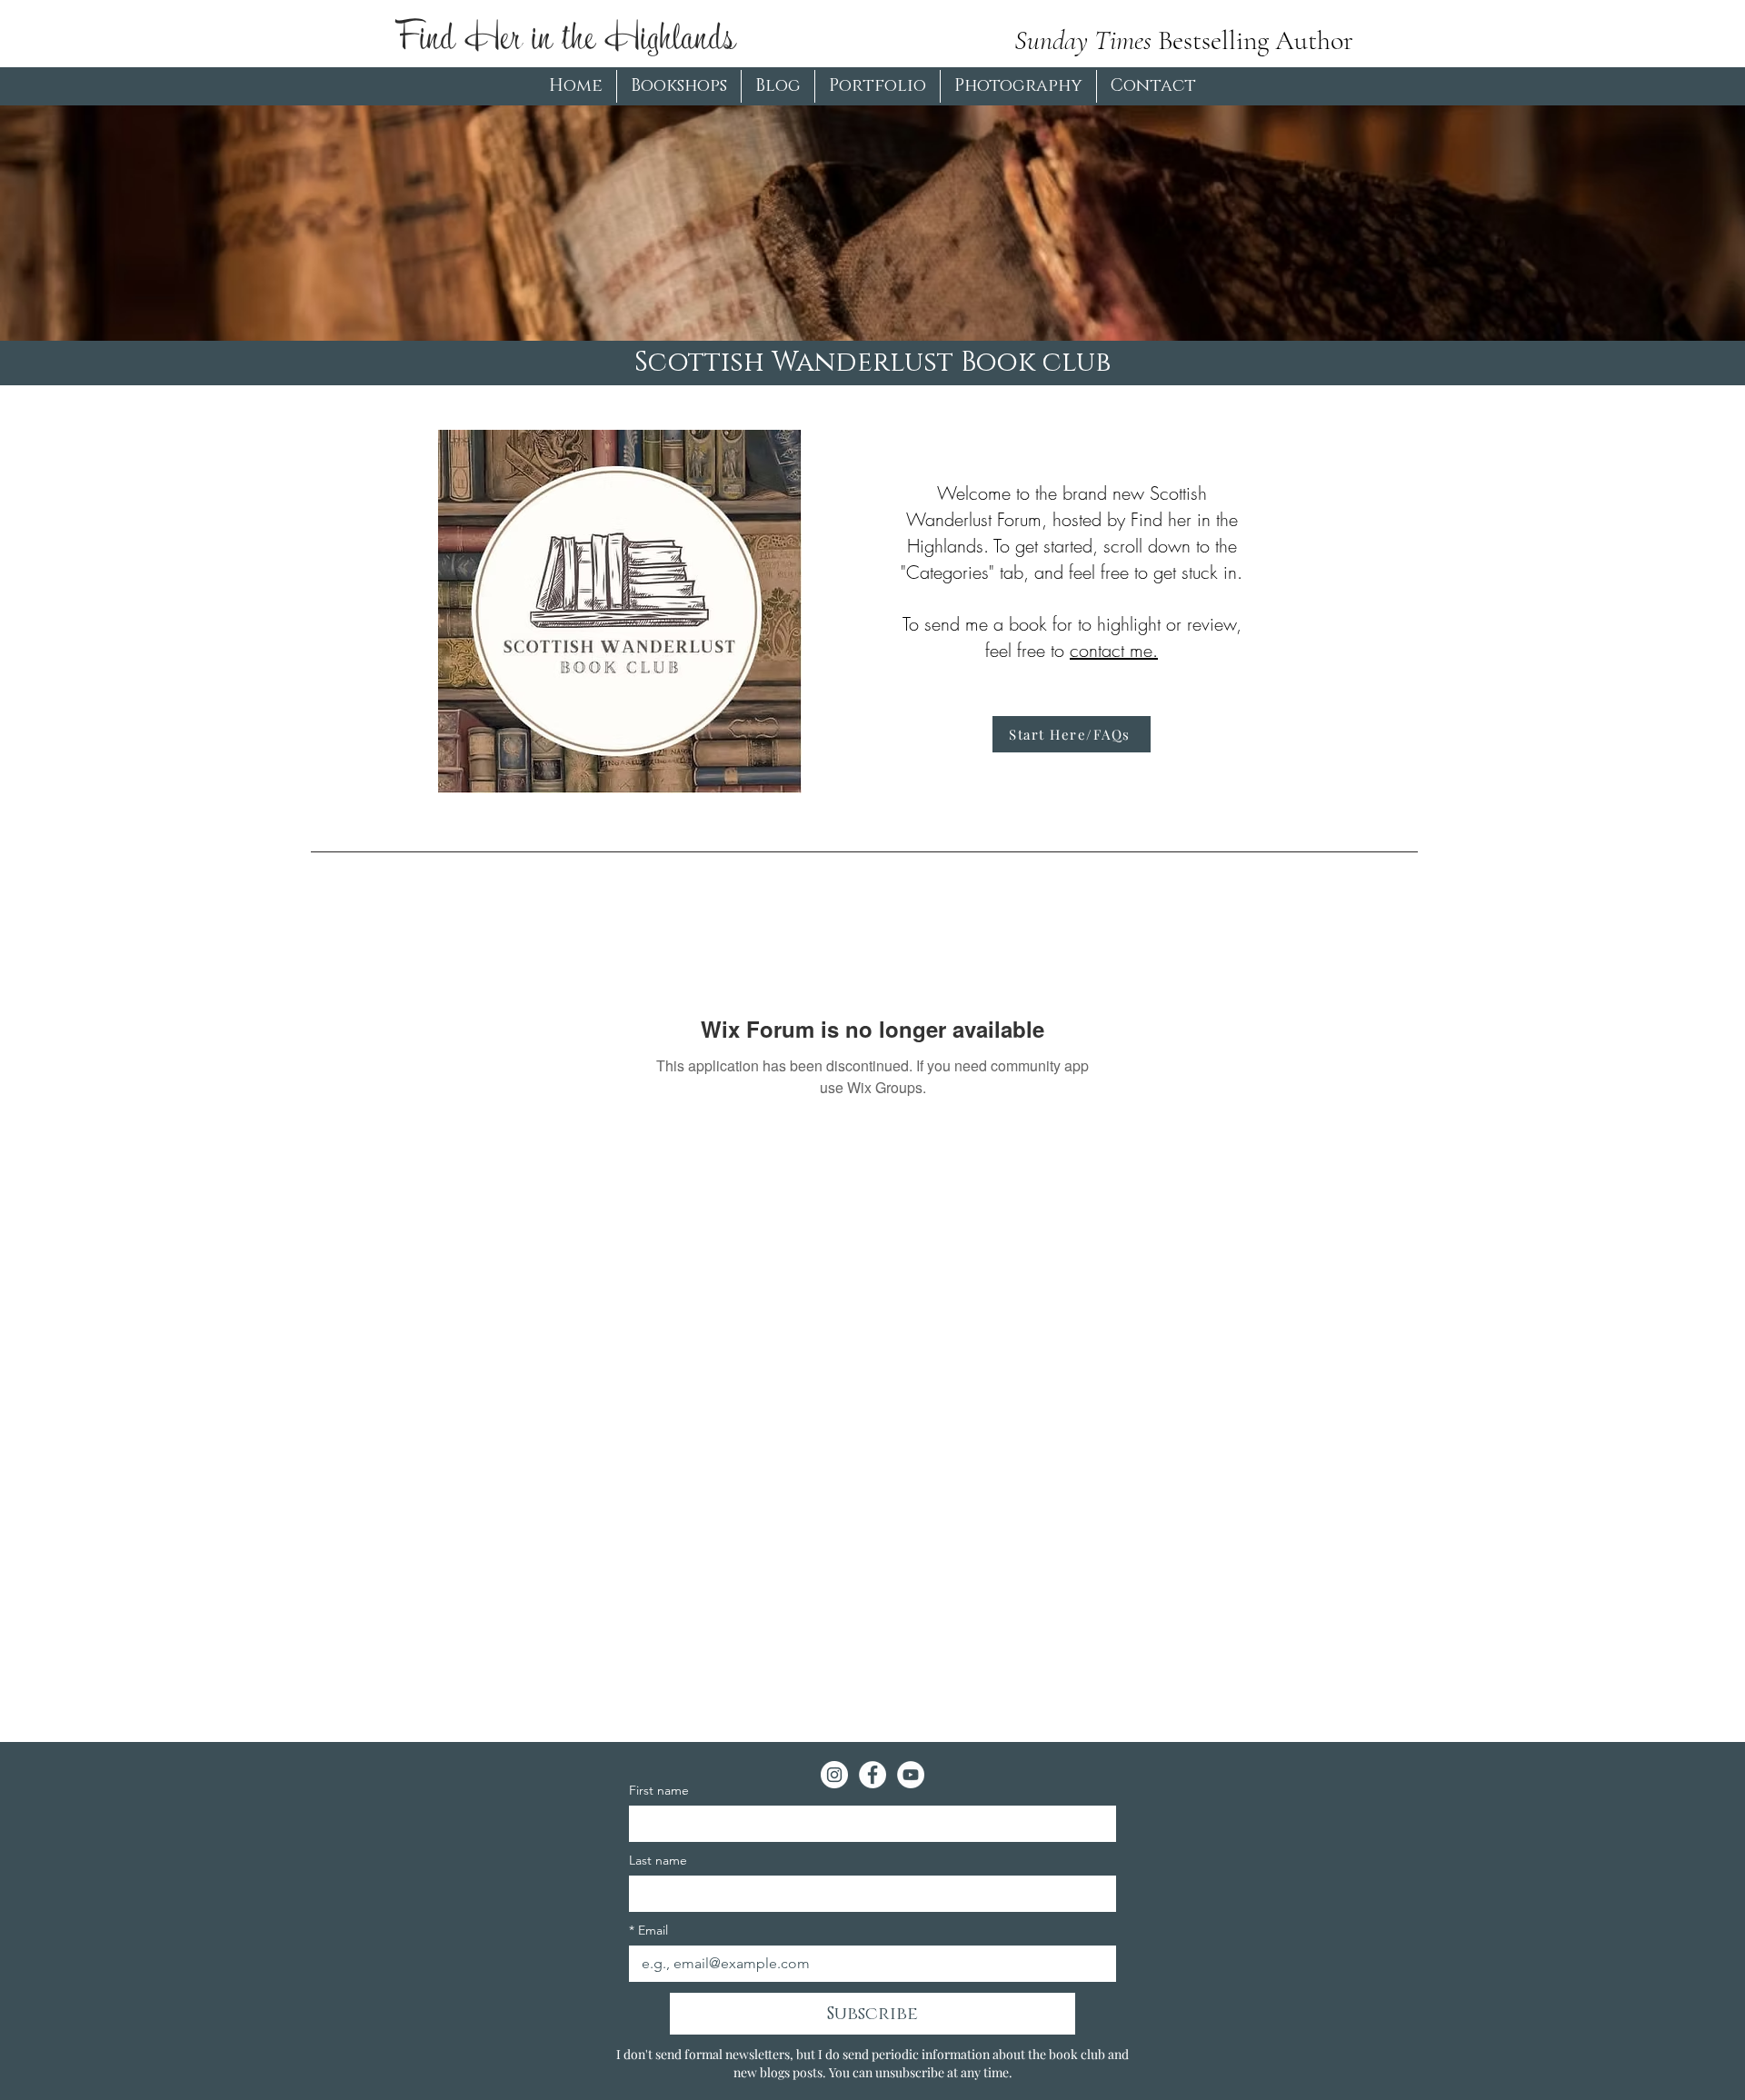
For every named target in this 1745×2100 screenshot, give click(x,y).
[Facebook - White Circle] (872, 1775)
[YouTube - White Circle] (911, 1775)
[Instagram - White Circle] (834, 1775)
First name (659, 1791)
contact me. (1114, 650)
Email (648, 1931)
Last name (658, 1861)
